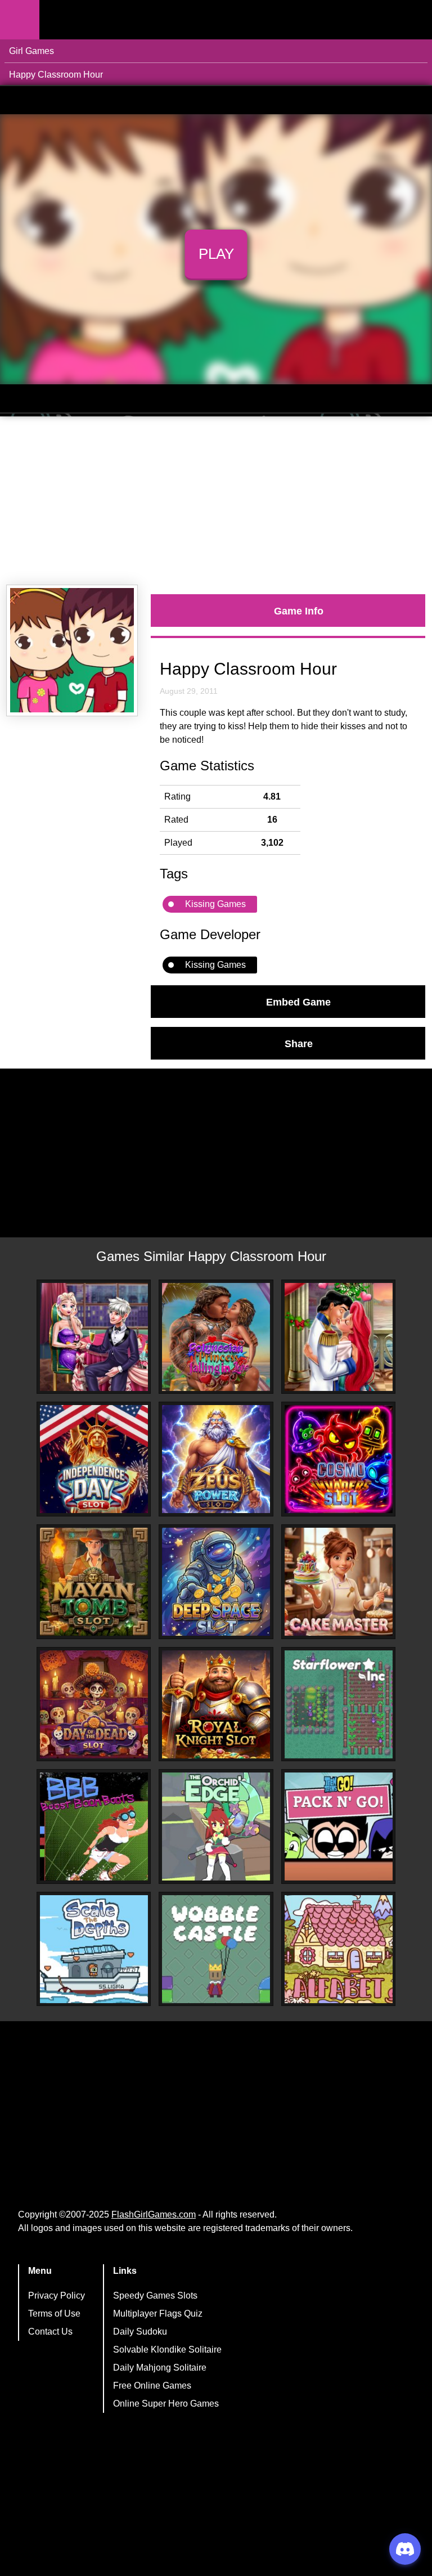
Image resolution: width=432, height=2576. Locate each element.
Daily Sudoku (140, 2332)
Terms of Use (54, 2314)
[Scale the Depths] (94, 1949)
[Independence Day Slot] (94, 1459)
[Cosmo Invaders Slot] (339, 1459)
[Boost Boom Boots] (94, 1826)
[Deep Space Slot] (216, 1582)
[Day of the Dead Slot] (94, 1704)
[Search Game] (413, 22)
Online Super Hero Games (166, 2404)
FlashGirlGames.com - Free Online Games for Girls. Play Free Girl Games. (110, 20)
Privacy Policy (57, 2295)
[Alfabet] (339, 1949)
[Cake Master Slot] (339, 1582)
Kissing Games (215, 904)
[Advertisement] (216, 501)
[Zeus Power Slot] (216, 1459)
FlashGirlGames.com (154, 2214)
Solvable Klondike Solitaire (167, 2350)
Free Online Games (152, 2386)
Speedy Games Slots (155, 2295)
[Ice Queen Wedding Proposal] (94, 1337)
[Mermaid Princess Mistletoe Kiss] (339, 1337)
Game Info (299, 611)
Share (299, 1043)
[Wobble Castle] (216, 1949)
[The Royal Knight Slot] (216, 1704)
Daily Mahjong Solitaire (160, 2368)
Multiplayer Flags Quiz (158, 2314)
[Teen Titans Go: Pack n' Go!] (339, 1826)
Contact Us (50, 2332)
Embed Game (298, 1002)
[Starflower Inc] (339, 1704)
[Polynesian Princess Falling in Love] (216, 1337)
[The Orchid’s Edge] (216, 1826)
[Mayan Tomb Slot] (94, 1582)
